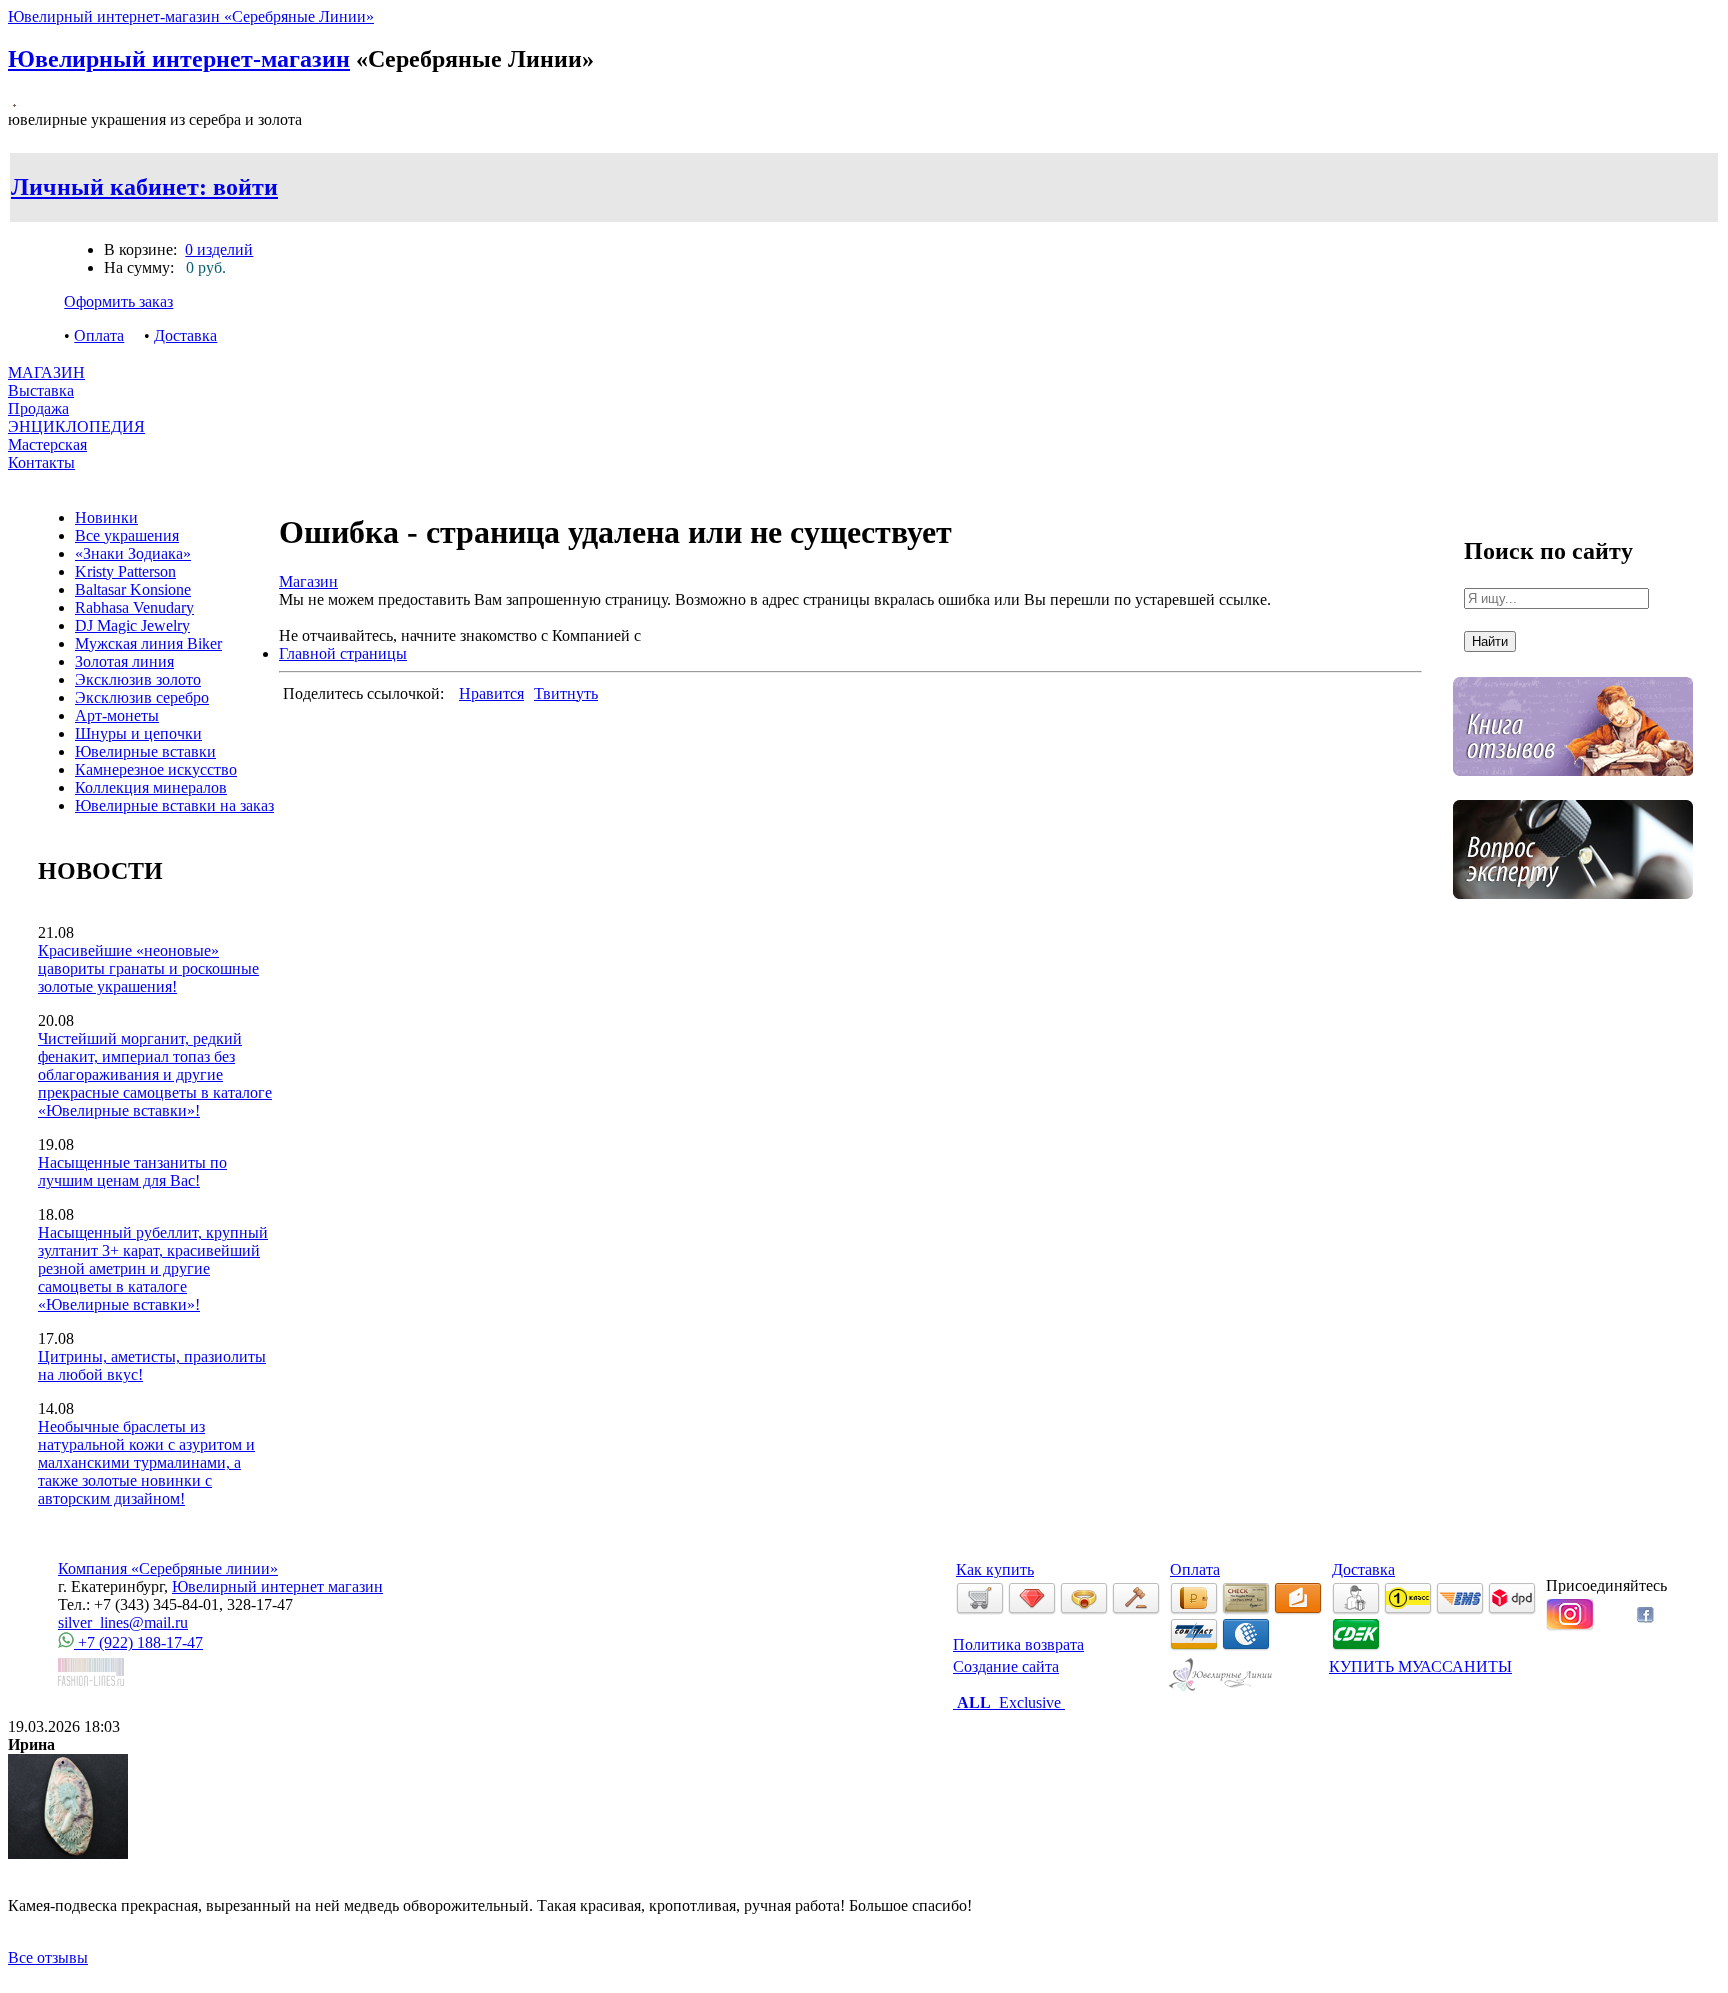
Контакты (41, 462)
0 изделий (219, 249)
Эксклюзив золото (138, 679)
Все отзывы (48, 1957)
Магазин (308, 581)
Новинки (106, 517)
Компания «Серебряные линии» (168, 1568)
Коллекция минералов (151, 787)
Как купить (995, 1569)
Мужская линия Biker (148, 643)
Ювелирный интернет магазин (277, 1586)
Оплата (99, 335)
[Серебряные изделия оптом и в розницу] (1221, 1687)
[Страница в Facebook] (1645, 1617)
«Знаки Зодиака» (133, 553)
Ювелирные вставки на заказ (174, 805)
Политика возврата (1018, 1644)
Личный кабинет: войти (144, 187)
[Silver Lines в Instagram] (1570, 1625)
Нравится (491, 693)
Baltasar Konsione (133, 589)
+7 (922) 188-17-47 (138, 1642)
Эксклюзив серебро (142, 697)
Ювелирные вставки (145, 751)
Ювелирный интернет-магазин (179, 59)
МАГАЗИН (46, 372)
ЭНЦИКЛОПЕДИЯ (76, 426)
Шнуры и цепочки (138, 733)
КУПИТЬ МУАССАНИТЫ (1420, 1666)
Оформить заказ (118, 301)
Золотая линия (124, 661)
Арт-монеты (117, 715)
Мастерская (47, 444)
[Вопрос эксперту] (1573, 913)
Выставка (41, 399)
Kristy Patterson (125, 571)
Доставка (185, 335)
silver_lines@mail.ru (123, 1622)
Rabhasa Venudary (134, 607)
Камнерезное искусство (156, 769)
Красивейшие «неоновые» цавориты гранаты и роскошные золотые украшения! (148, 968)
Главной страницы (343, 653)
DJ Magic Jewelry (132, 625)
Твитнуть (566, 693)
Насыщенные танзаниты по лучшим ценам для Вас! (132, 1171)
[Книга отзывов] (1573, 790)
